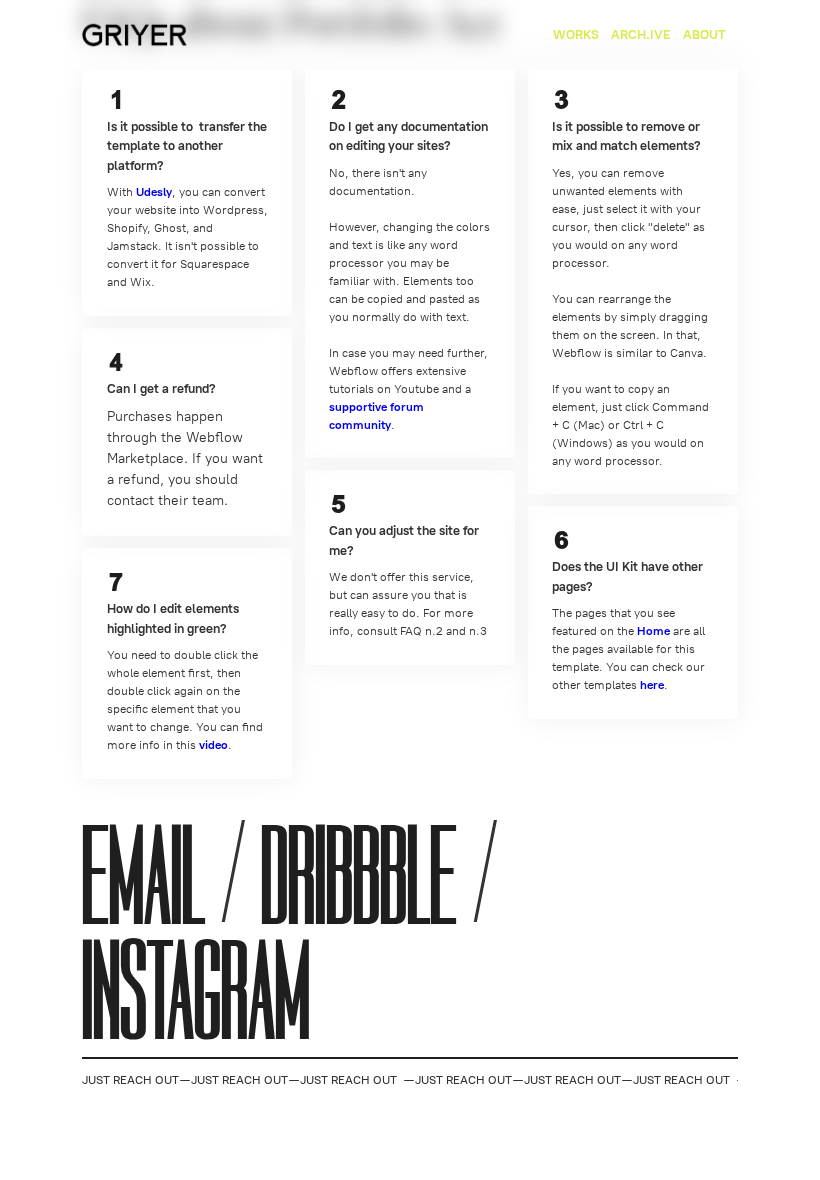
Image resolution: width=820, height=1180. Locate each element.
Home (653, 631)
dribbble (359, 877)
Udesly (154, 192)
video (213, 745)
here (652, 685)
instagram (196, 992)
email (143, 877)
